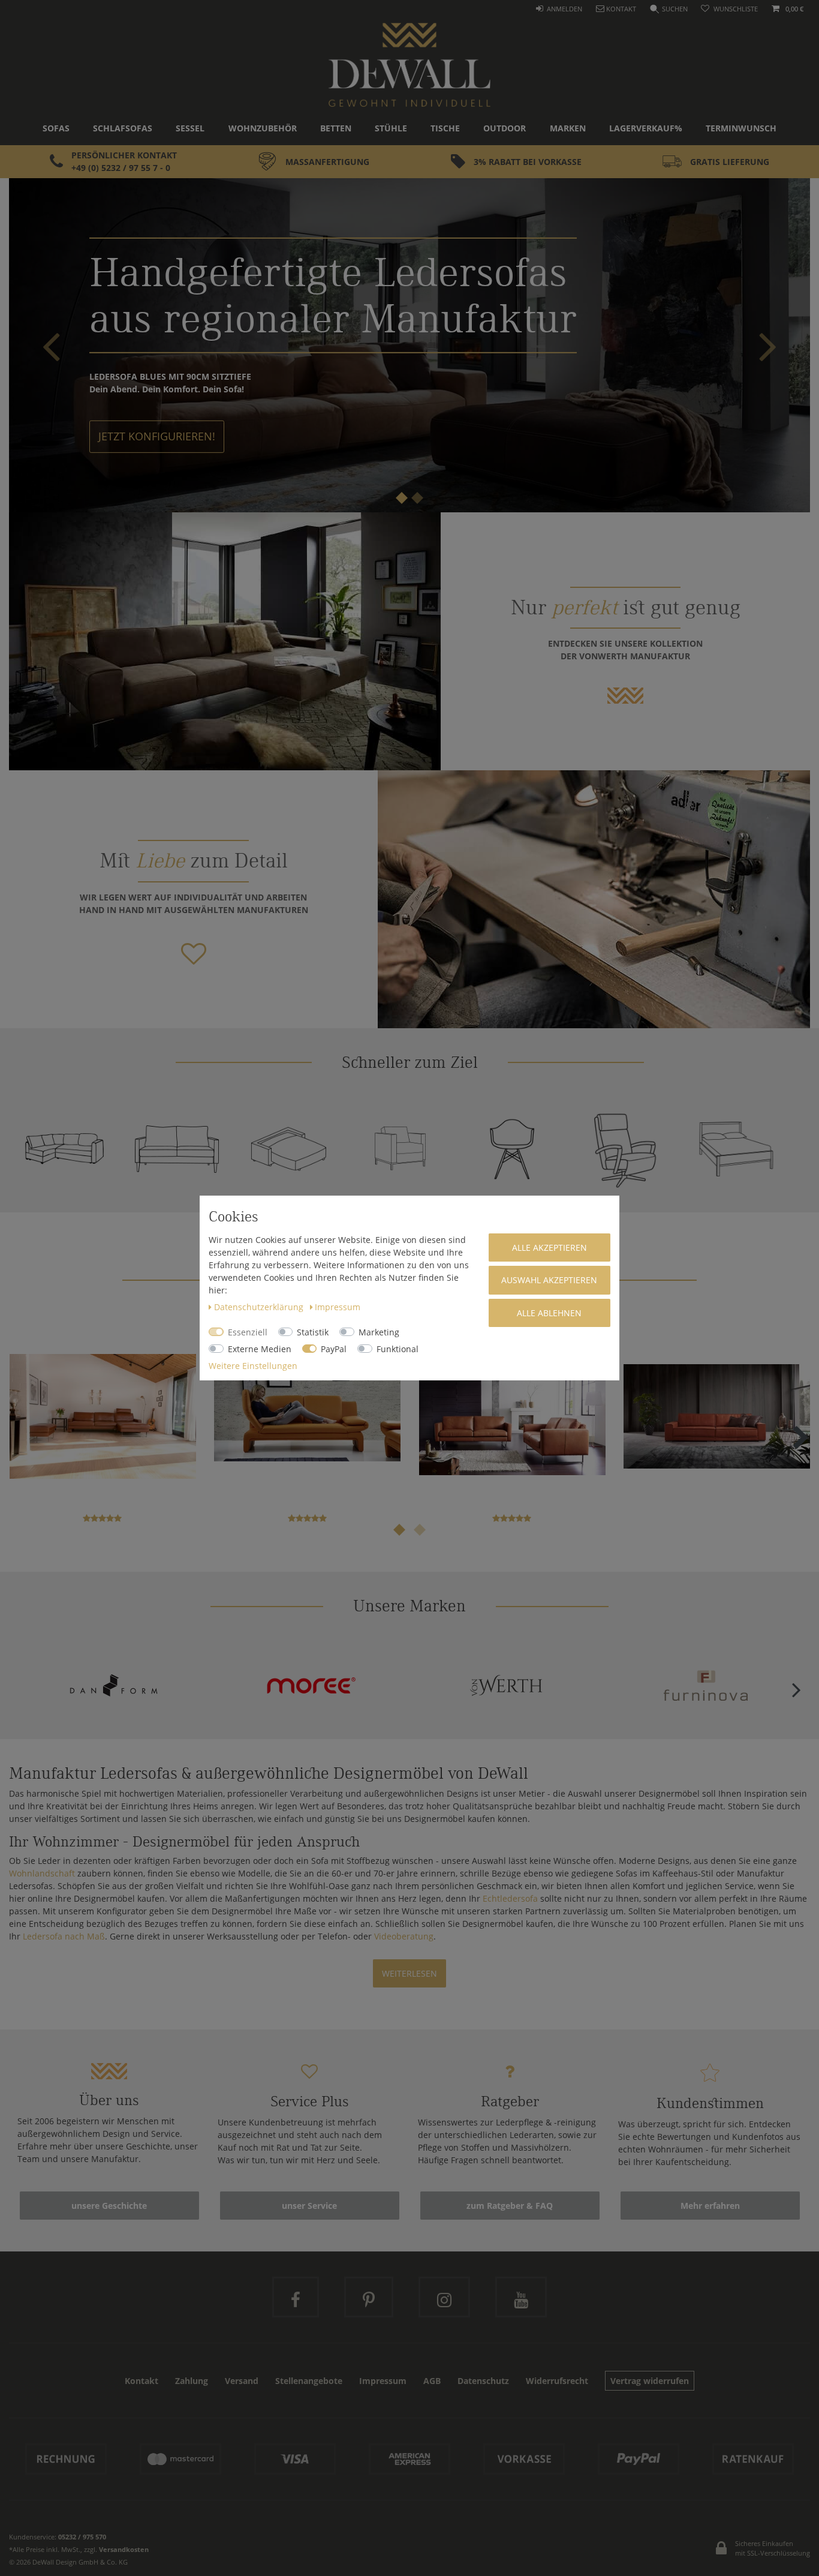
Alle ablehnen (549, 1313)
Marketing (379, 1332)
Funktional (398, 1349)
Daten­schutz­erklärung (260, 1307)
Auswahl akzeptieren (549, 1280)
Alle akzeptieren (549, 1248)
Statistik (313, 1332)
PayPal (334, 1349)
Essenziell (248, 1332)
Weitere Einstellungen (253, 1366)
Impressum (338, 1307)
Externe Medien (260, 1349)
